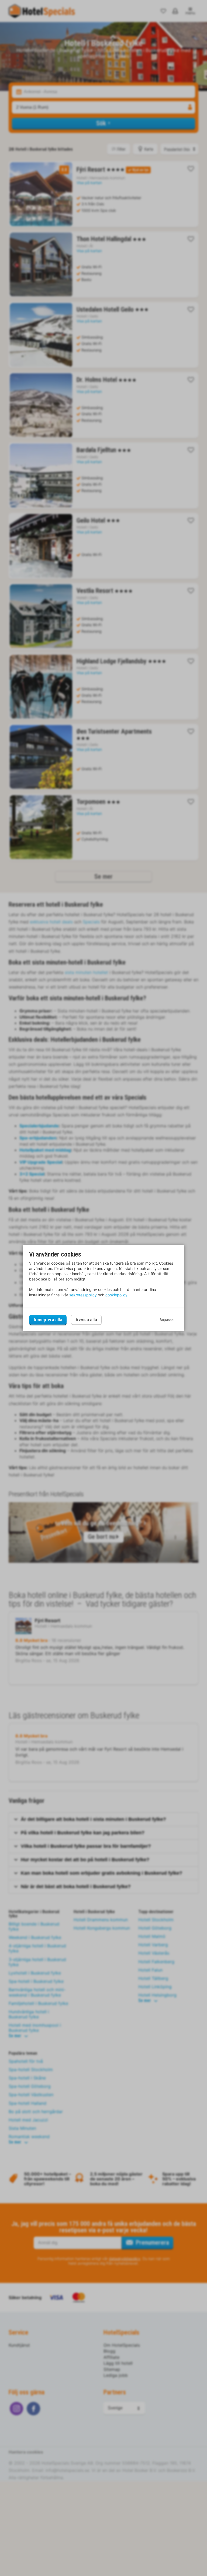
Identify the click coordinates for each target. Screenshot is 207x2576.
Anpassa (167, 1320)
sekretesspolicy (83, 1295)
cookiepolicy (116, 1295)
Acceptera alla (48, 1320)
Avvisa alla (86, 1320)
